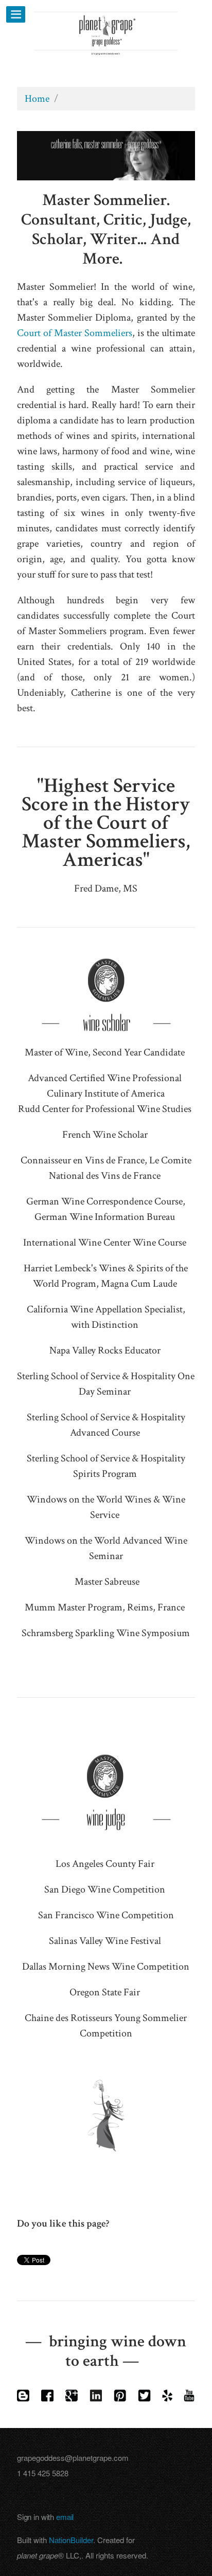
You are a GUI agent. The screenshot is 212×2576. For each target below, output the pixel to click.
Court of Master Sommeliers (75, 333)
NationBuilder (71, 2540)
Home (37, 99)
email (65, 2517)
